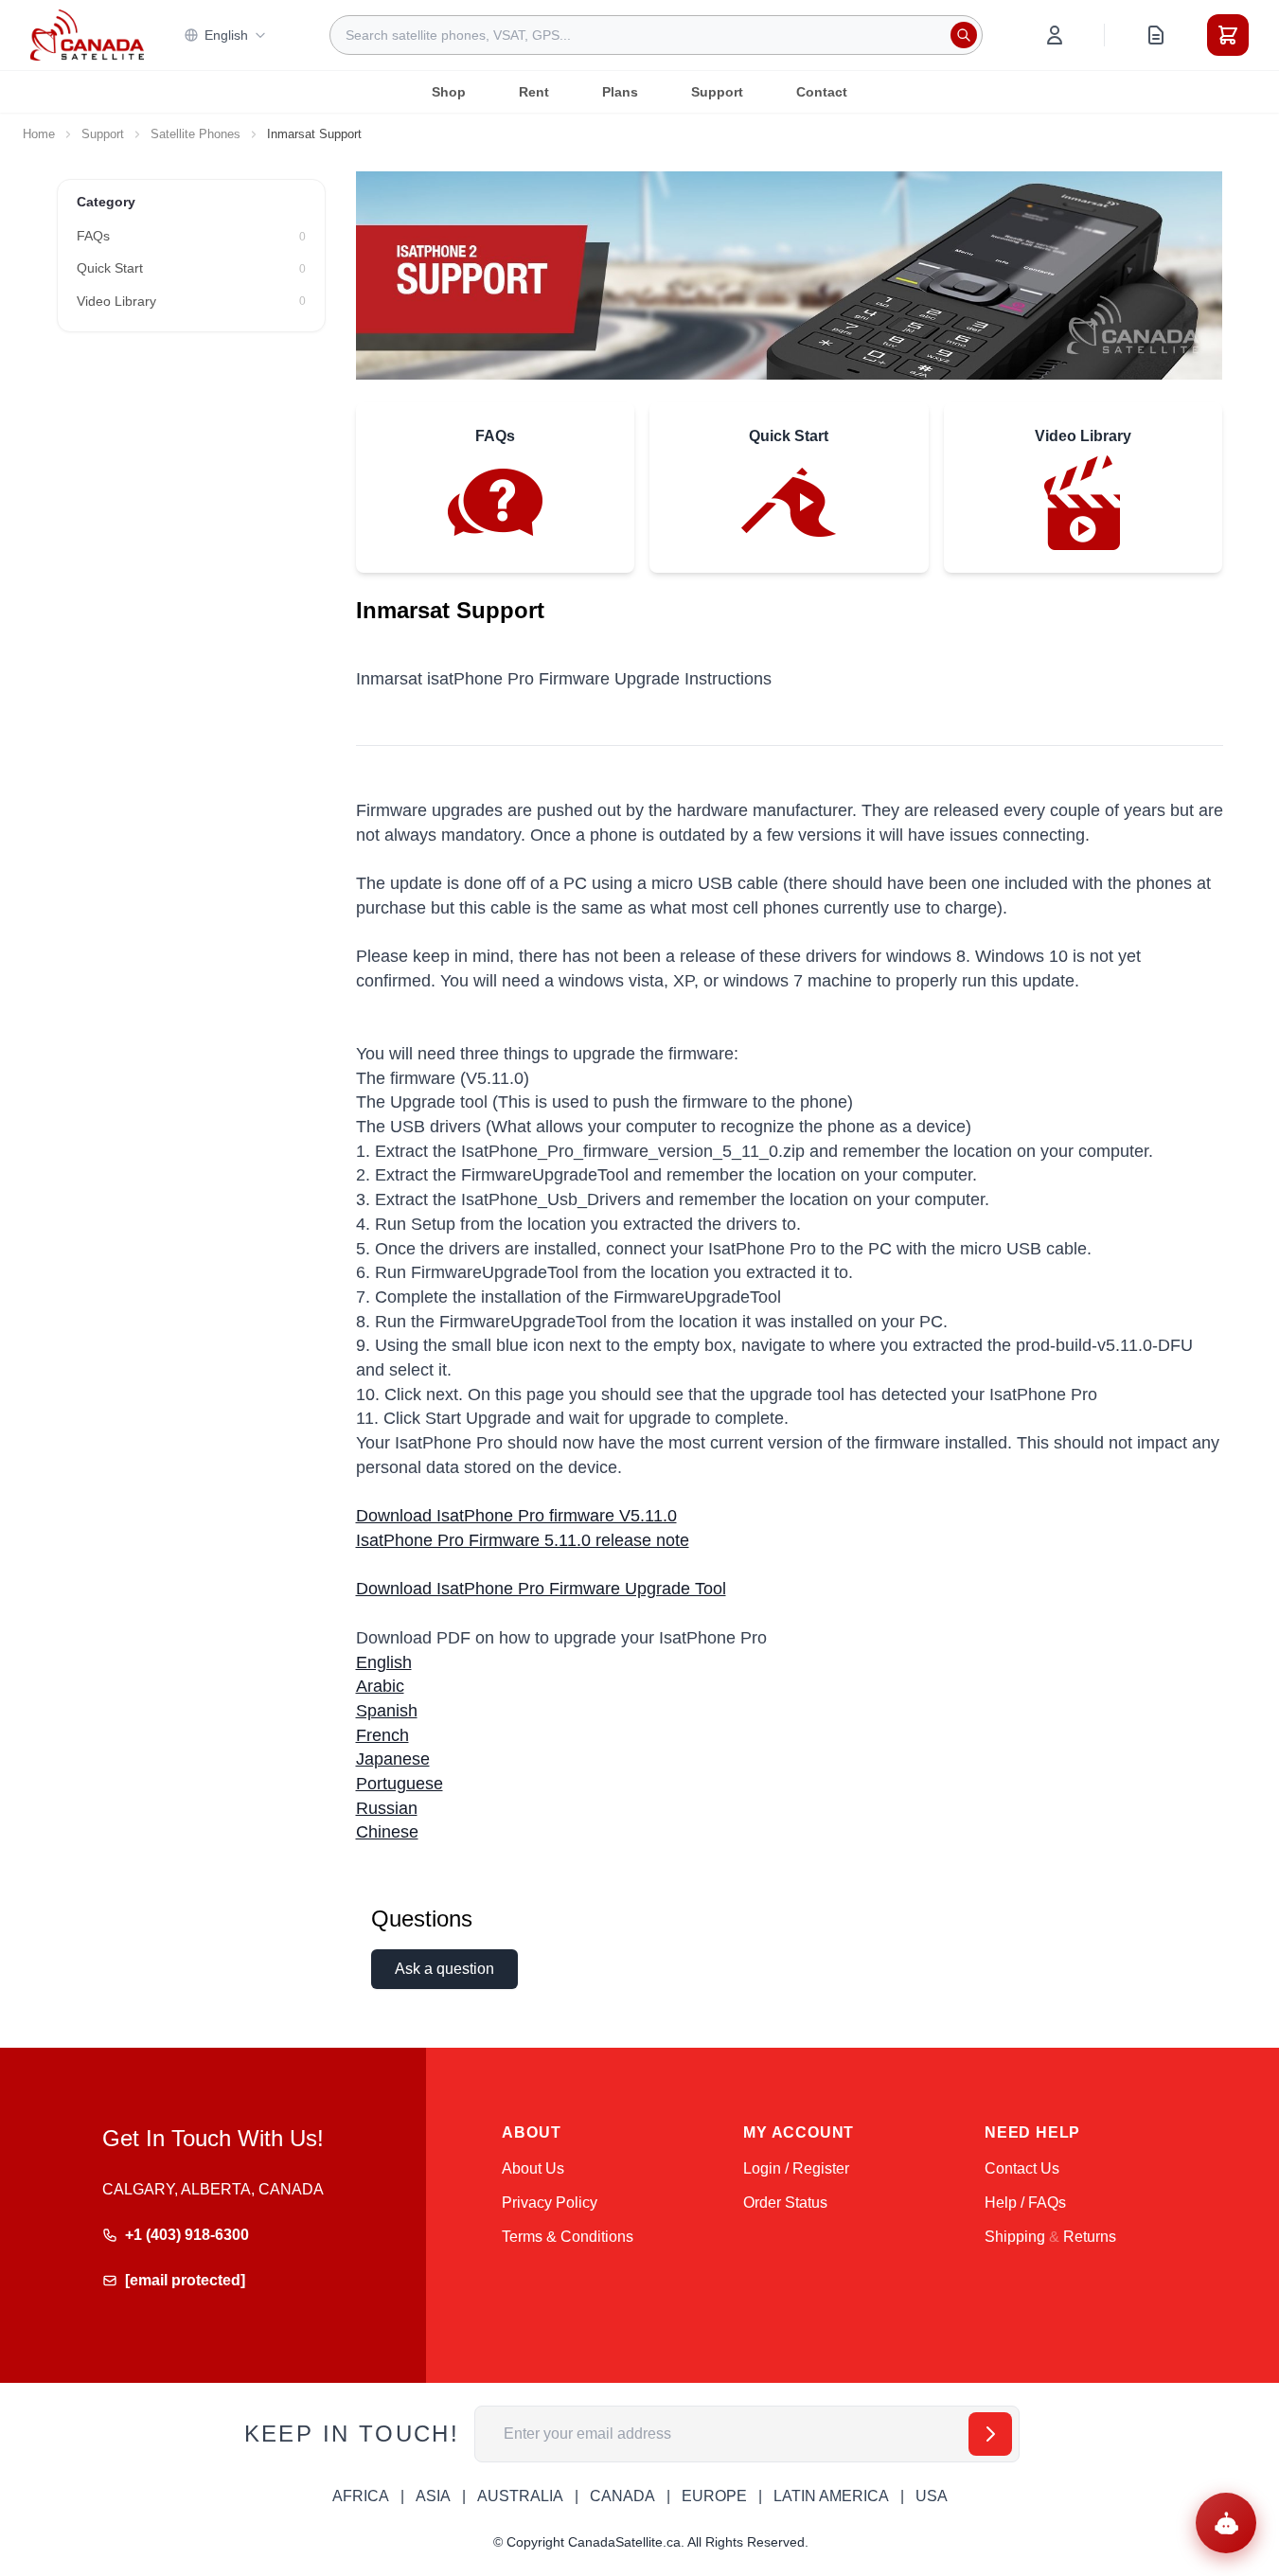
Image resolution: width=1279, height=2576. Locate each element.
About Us (533, 2168)
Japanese (393, 1759)
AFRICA (361, 2496)
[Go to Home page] (87, 35)
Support (717, 92)
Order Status (785, 2203)
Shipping (1015, 2237)
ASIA (433, 2496)
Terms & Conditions (568, 2237)
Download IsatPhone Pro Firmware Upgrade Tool (541, 1589)
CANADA (622, 2496)
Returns (1090, 2237)
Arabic (380, 1686)
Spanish (387, 1711)
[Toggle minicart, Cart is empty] (1228, 35)
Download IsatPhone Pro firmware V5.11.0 (516, 1516)
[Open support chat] (1226, 2523)
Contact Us (1022, 2168)
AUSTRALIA (520, 2496)
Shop (449, 92)
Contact (822, 92)
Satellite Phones (195, 134)
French (382, 1735)
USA (932, 2496)
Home (39, 134)
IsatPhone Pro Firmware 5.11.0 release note (523, 1540)
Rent (534, 92)
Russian (387, 1808)
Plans (620, 92)
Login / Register (796, 2168)
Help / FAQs (1025, 2203)
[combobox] (656, 35)
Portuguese (400, 1784)
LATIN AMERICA (831, 2496)
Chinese (387, 1832)
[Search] (964, 35)
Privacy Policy (550, 2203)
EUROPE (714, 2496)
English (226, 35)
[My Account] (1055, 35)
